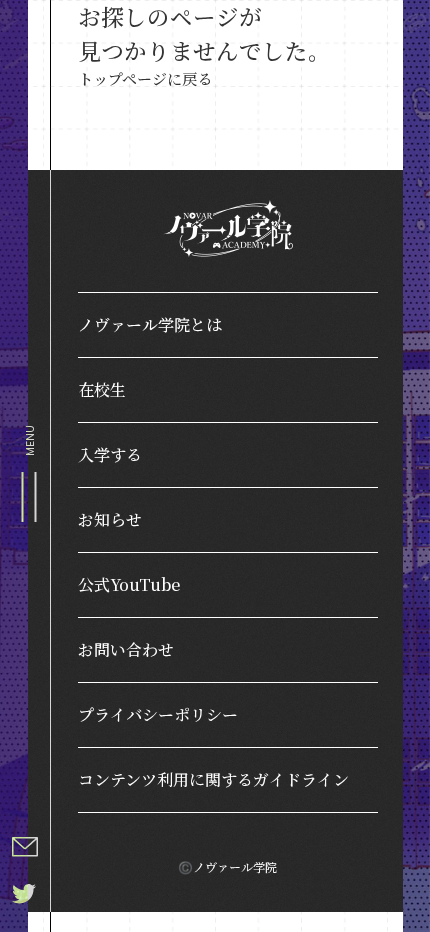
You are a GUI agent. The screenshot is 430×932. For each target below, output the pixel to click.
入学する (110, 454)
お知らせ (110, 519)
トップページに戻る (145, 78)
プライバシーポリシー (158, 714)
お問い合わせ (126, 649)
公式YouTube (129, 584)
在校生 (102, 389)
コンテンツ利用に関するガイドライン (213, 779)
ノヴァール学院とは (150, 324)
